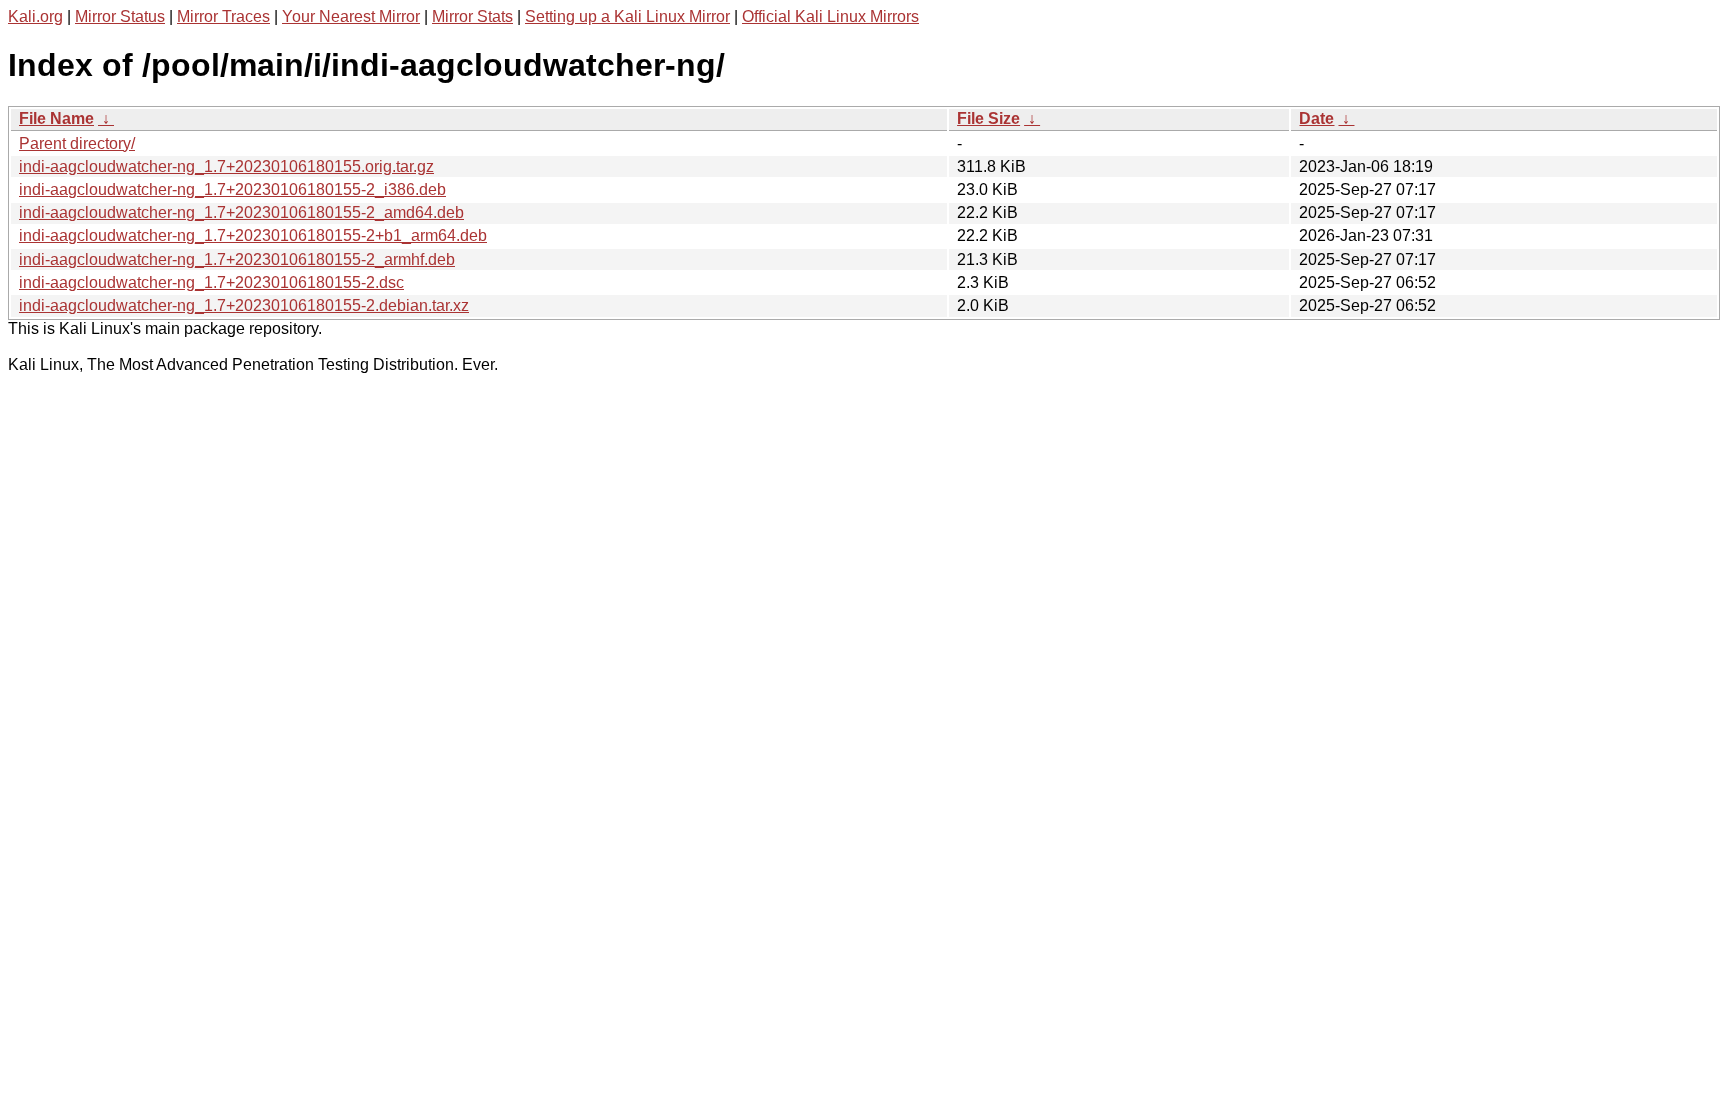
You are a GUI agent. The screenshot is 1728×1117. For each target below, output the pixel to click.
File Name (56, 118)
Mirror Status (120, 16)
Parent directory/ (77, 143)
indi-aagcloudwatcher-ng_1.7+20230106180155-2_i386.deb (232, 189)
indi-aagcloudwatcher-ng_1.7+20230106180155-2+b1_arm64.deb (253, 235)
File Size (988, 118)
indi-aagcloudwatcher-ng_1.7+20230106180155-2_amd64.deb (241, 212)
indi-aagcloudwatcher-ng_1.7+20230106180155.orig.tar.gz (226, 166)
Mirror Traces (223, 16)
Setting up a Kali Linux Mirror (627, 16)
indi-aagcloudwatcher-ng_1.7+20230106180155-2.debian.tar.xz (244, 305)
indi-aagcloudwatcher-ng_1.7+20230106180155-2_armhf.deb (237, 259)
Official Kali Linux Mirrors (830, 16)
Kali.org (35, 16)
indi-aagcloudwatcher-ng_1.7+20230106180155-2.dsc (211, 282)
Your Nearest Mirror (351, 16)
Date (1316, 118)
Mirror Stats (472, 16)
